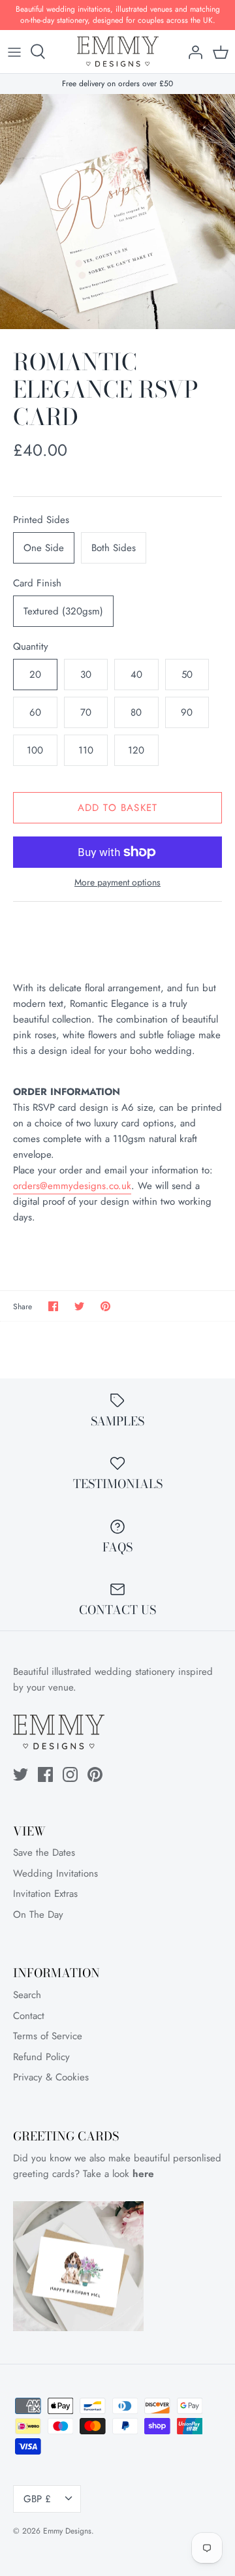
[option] (117, 212)
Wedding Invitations (55, 1873)
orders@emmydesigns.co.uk (72, 1186)
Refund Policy (41, 2057)
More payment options (117, 883)
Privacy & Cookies (51, 2077)
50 (187, 675)
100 (35, 750)
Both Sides (114, 548)
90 (187, 712)
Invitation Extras (45, 1894)
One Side (44, 548)
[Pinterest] (95, 1774)
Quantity (31, 647)
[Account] (192, 52)
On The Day (38, 1915)
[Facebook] (45, 1774)
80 (136, 712)
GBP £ (37, 2499)
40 (136, 675)
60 (35, 712)
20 (35, 675)
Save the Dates (44, 1852)
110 (86, 750)
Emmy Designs (67, 2531)
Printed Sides (41, 520)
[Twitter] (21, 1774)
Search (27, 1995)
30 (86, 675)
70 (86, 712)
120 (136, 750)
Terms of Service (48, 2036)
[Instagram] (70, 1774)
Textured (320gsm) (63, 611)
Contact (29, 2016)
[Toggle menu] (14, 52)
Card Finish (37, 583)
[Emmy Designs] (118, 52)
